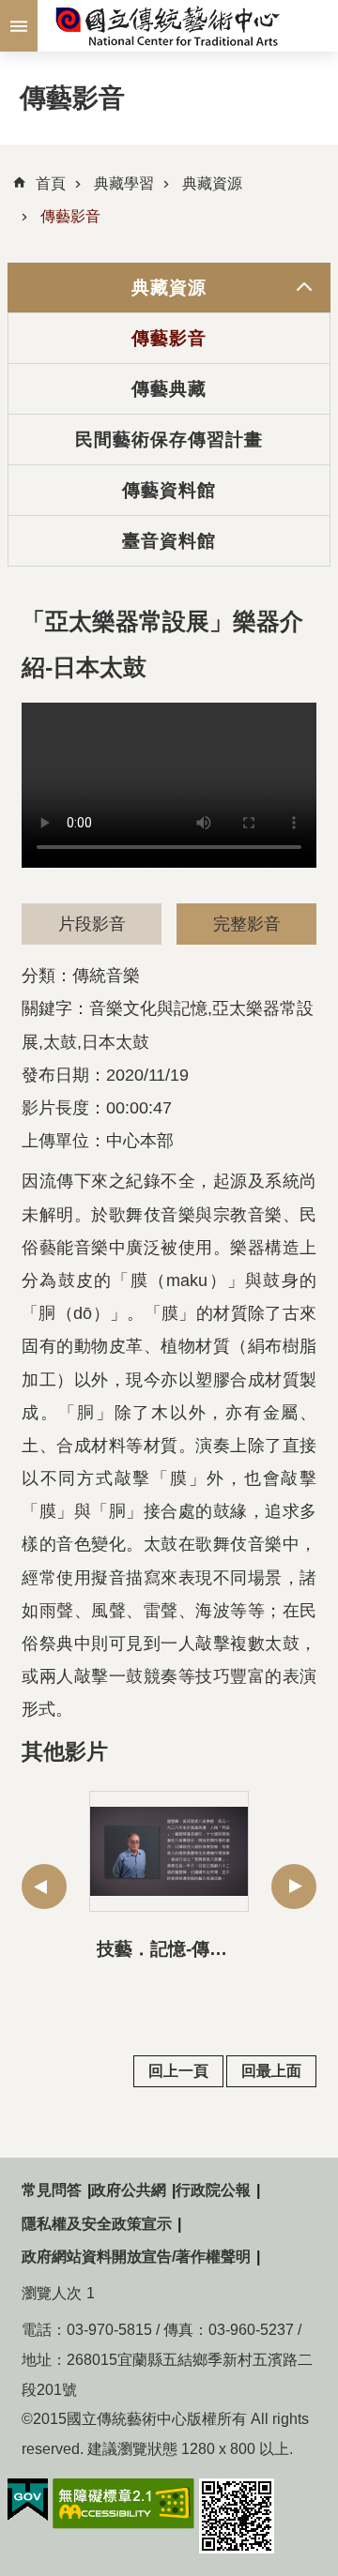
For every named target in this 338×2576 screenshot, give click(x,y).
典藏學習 (124, 183)
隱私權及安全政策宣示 (97, 2224)
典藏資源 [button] (169, 287)
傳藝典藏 (169, 388)
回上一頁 (178, 2071)
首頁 (51, 183)
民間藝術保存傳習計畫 (169, 439)
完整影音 (247, 924)
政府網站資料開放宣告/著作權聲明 (136, 2257)
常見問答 (52, 2190)
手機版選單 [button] (19, 26)
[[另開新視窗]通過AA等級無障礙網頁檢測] (123, 2504)
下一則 (294, 1887)
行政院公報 (213, 2190)
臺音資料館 (169, 540)
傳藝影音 (70, 216)
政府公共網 (129, 2190)
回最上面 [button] (271, 2071)
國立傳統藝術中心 (169, 26)
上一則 (44, 1887)
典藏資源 (212, 183)
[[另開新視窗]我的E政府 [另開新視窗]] (28, 2500)
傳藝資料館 (169, 490)
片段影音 (92, 924)
